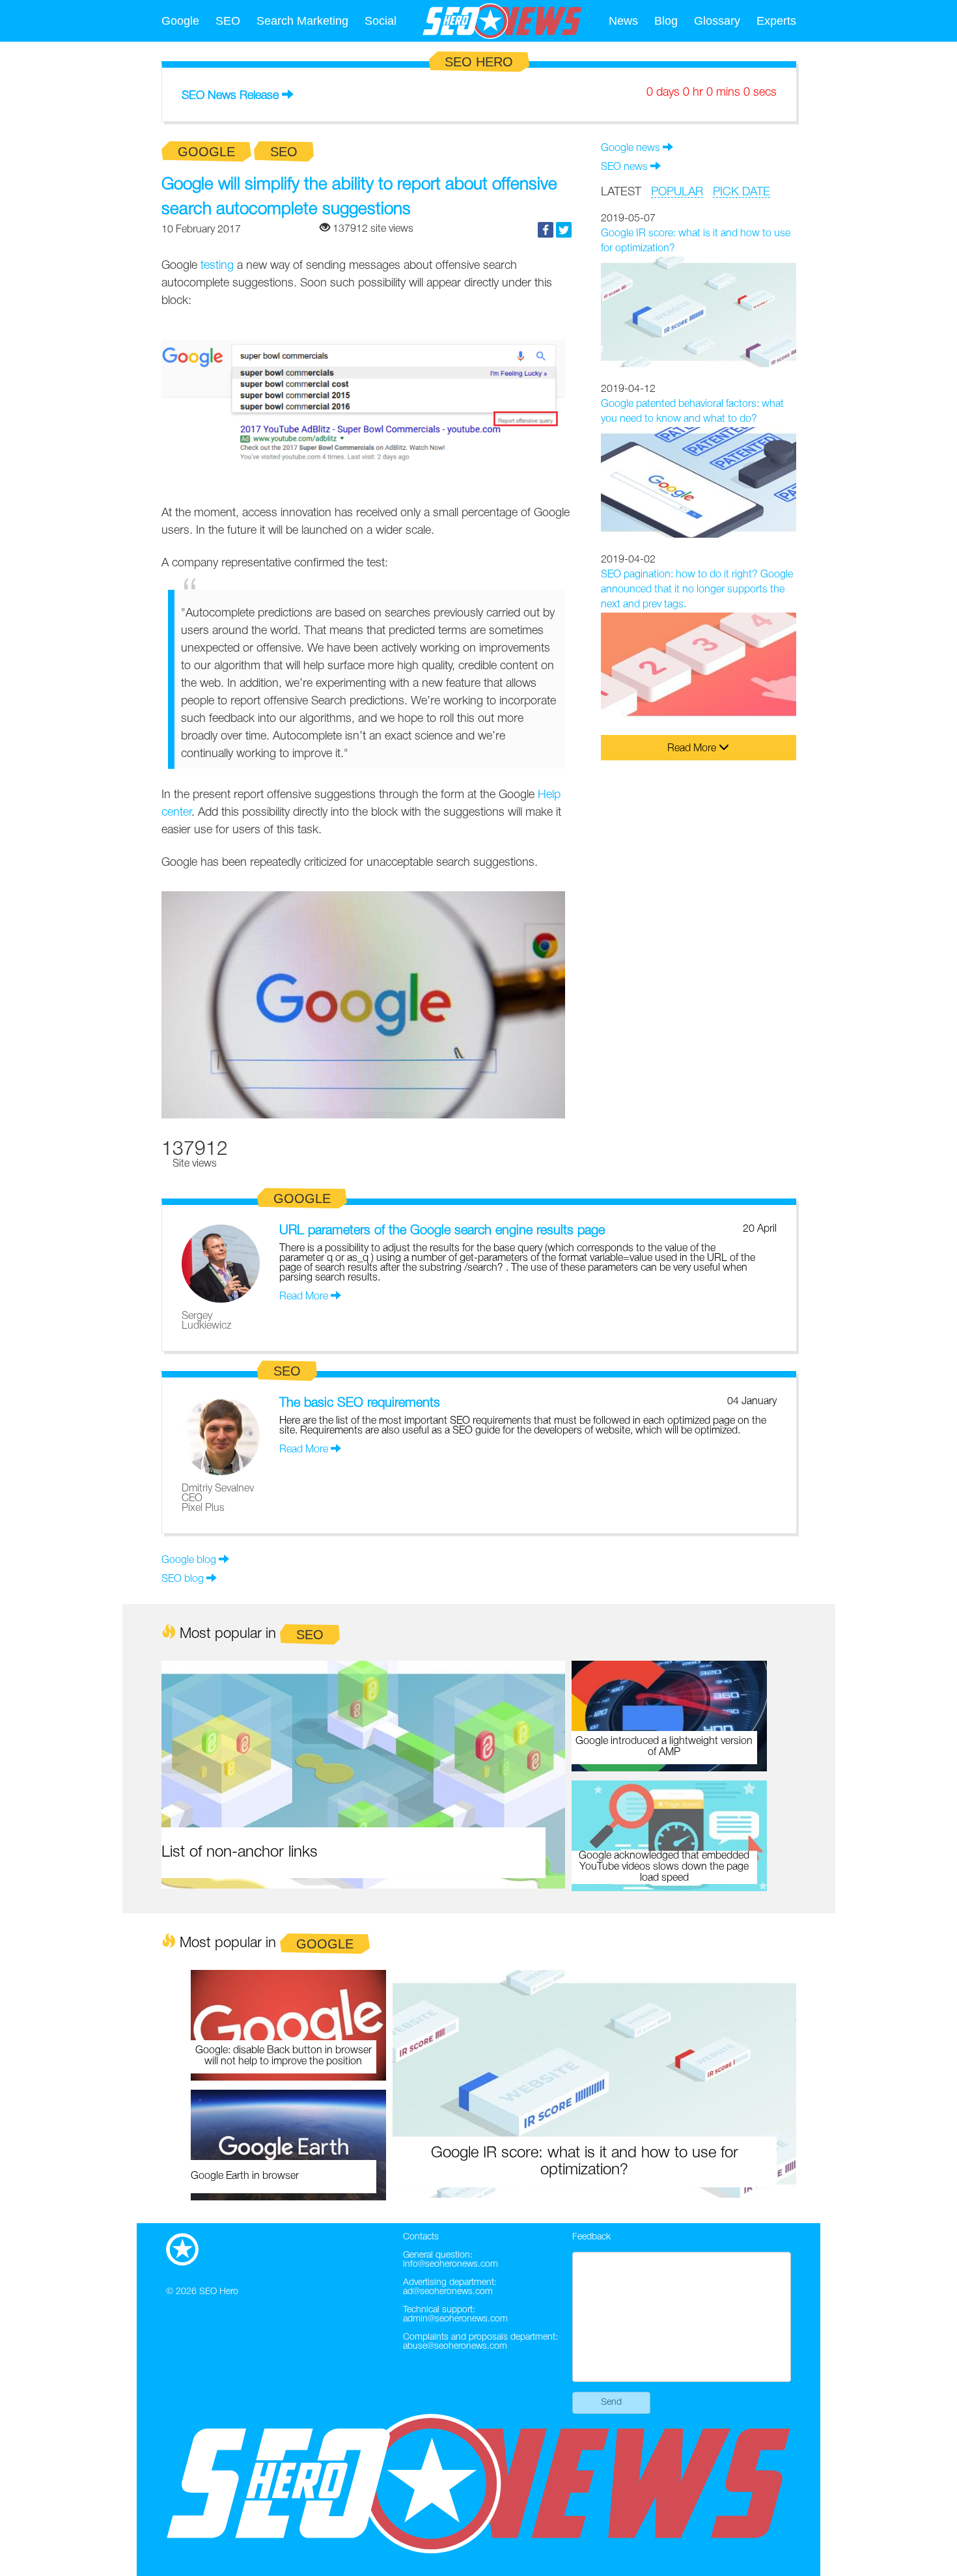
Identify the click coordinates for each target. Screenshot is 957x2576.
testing (217, 266)
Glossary (717, 21)
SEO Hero (219, 2292)
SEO (228, 21)
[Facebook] (546, 230)
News (623, 21)
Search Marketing (302, 21)
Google (180, 21)
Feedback (591, 2237)
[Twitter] (564, 230)
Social (381, 21)
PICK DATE (742, 192)
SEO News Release (230, 96)
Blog (666, 21)
